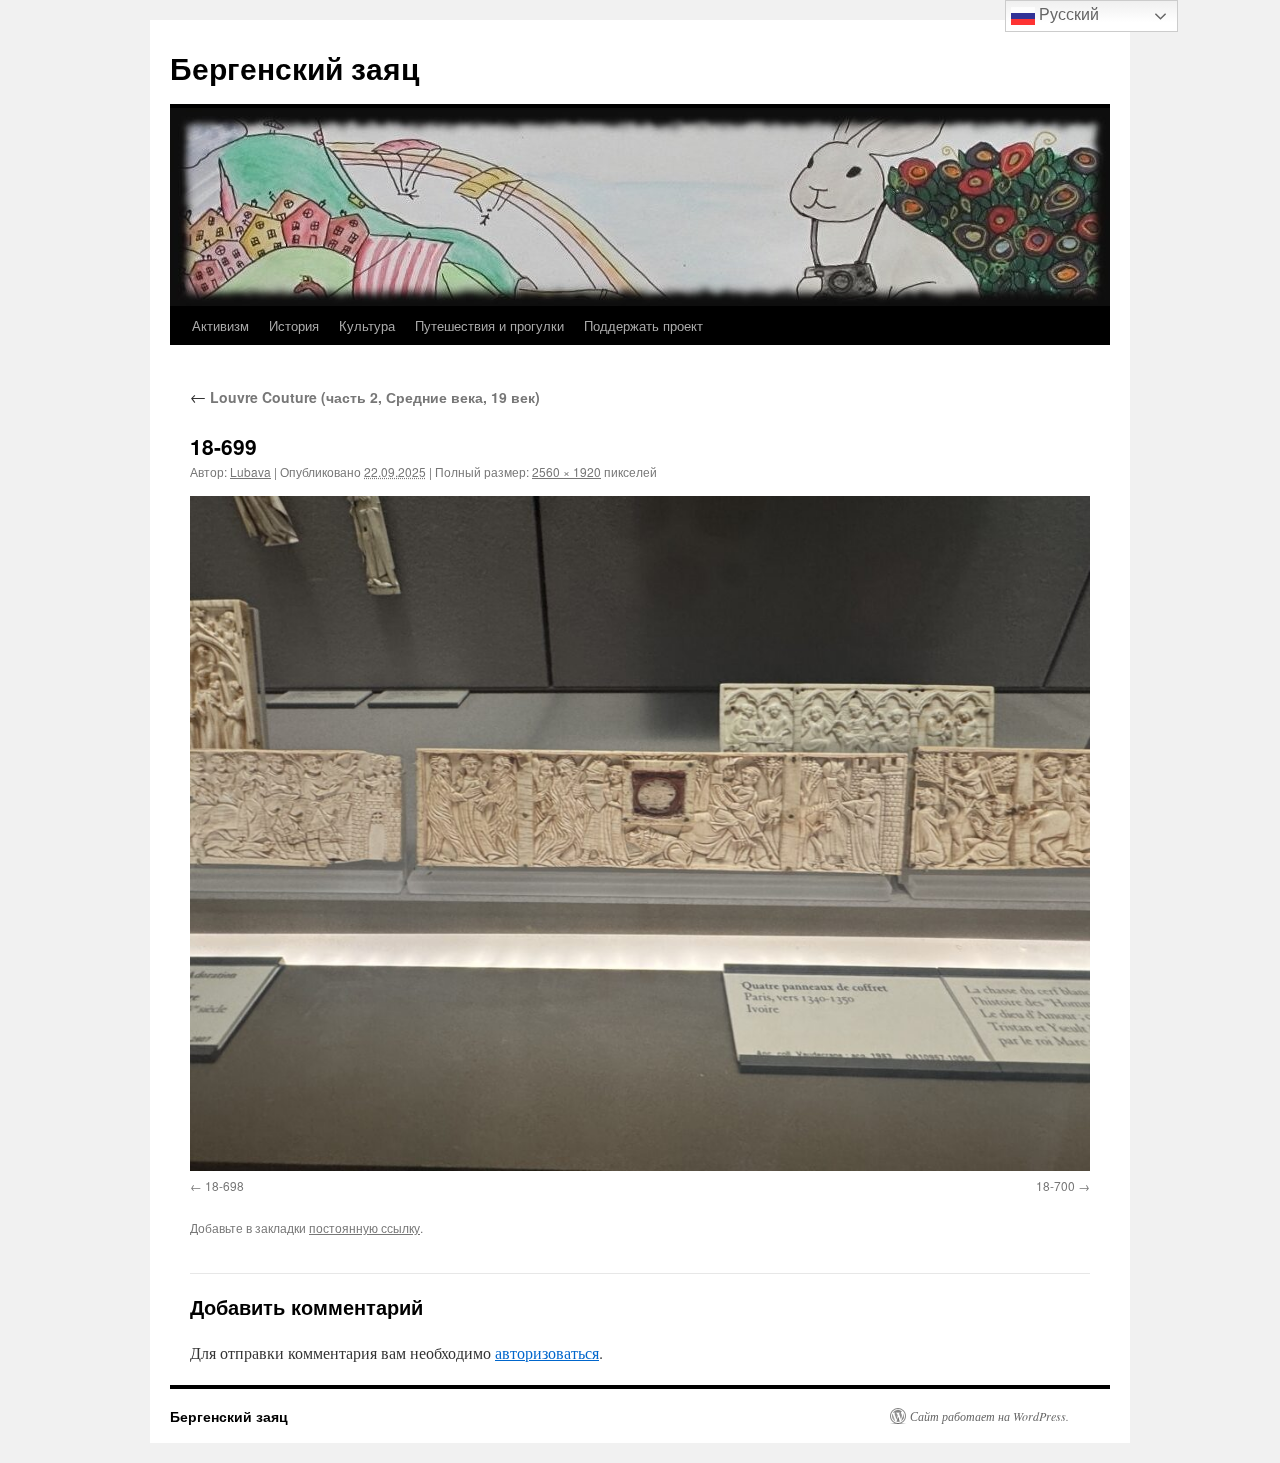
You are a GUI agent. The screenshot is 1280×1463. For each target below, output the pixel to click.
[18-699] (640, 833)
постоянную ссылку (364, 1227)
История (294, 325)
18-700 (1055, 1185)
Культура (367, 325)
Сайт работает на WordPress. (989, 1416)
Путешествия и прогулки (489, 325)
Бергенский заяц (294, 67)
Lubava (250, 471)
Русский (1067, 14)
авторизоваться (547, 1352)
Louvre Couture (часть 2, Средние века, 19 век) (365, 397)
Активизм (220, 325)
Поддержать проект (643, 325)
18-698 (224, 1185)
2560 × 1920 (566, 471)
